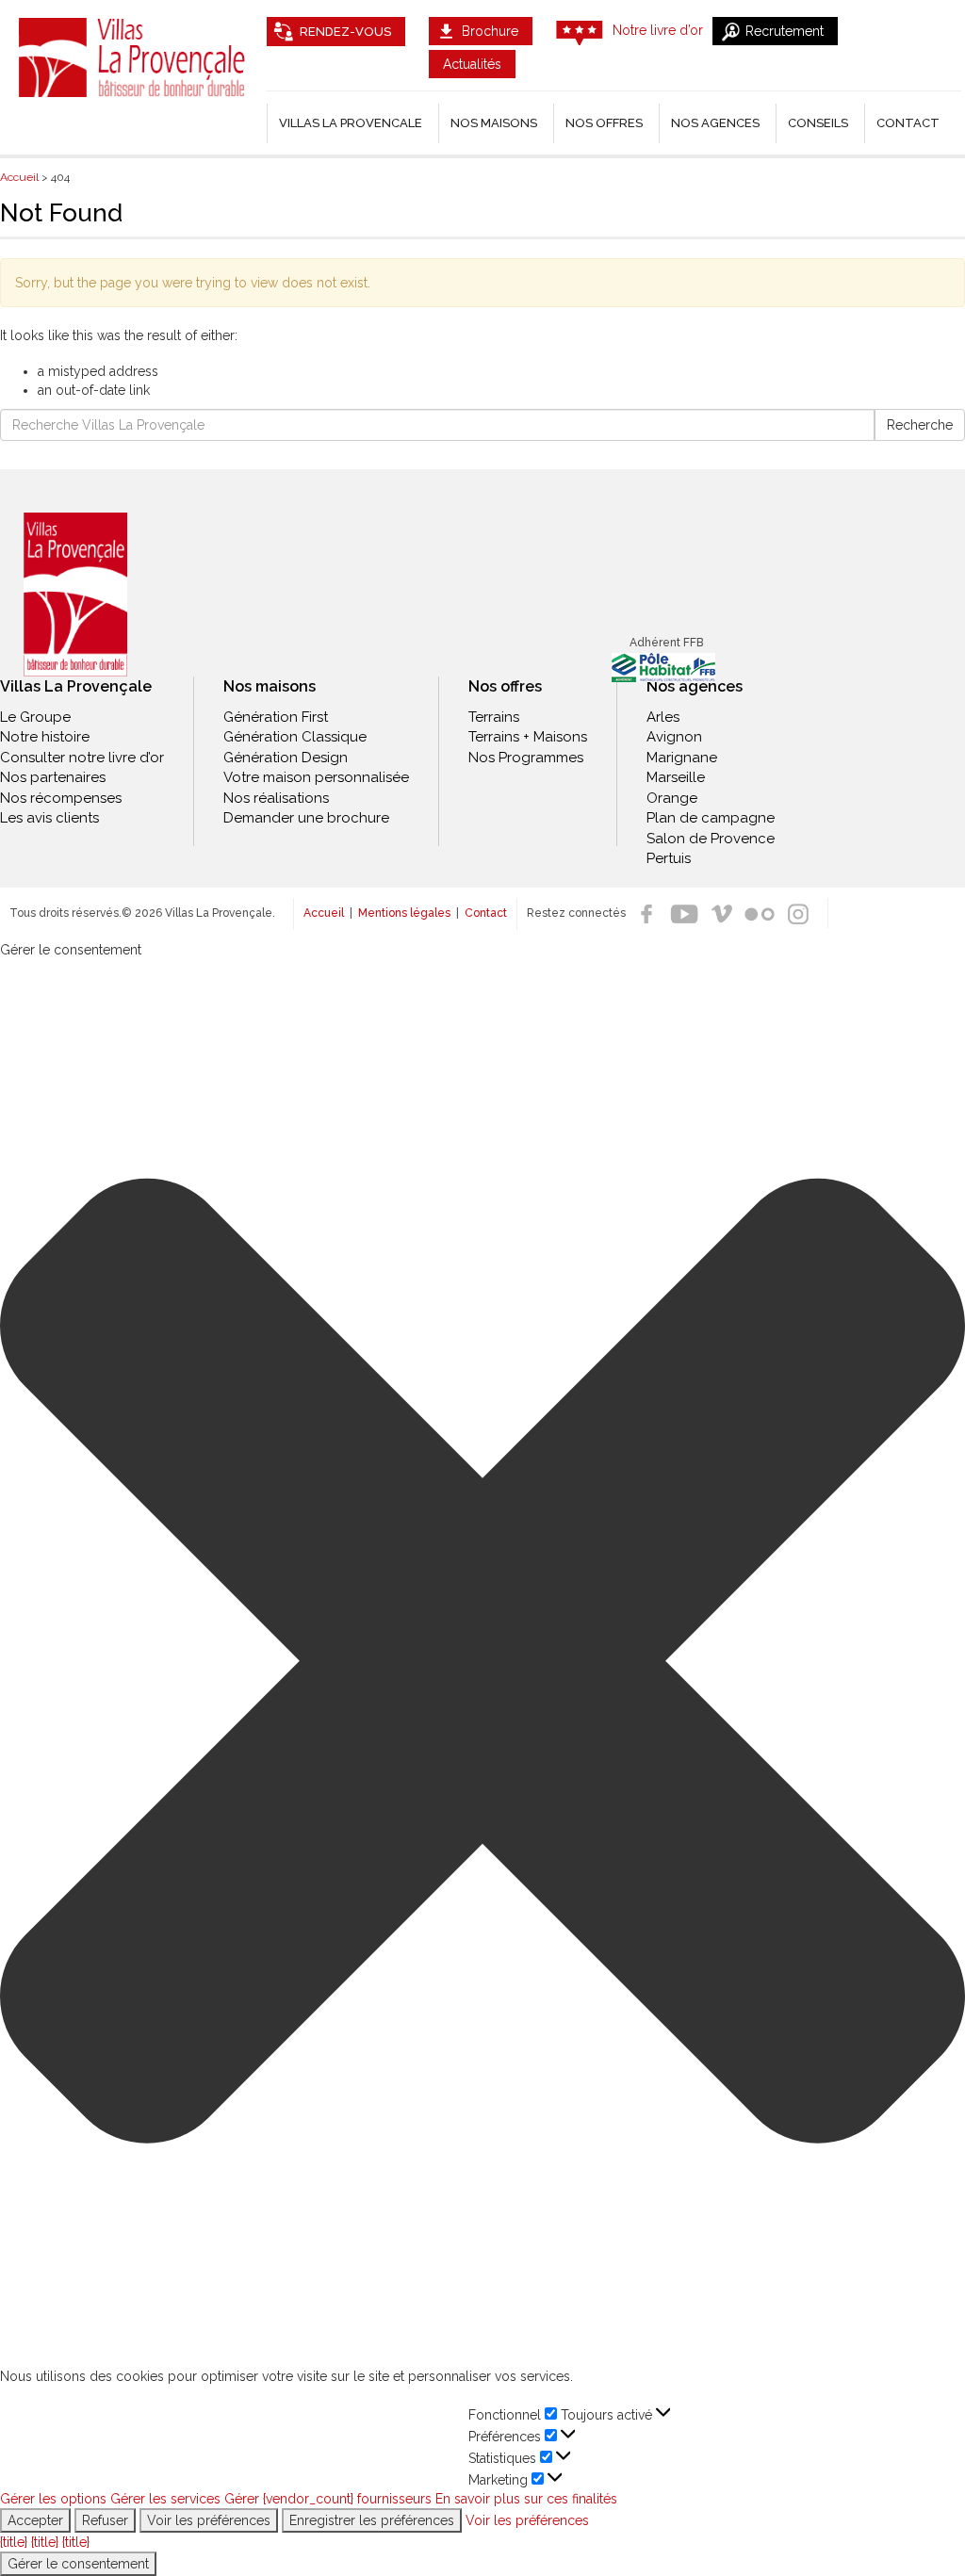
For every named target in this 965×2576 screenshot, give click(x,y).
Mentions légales (404, 913)
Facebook (646, 914)
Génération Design (286, 758)
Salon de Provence (711, 839)
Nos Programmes (526, 758)
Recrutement (785, 31)
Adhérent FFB (666, 643)
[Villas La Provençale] (75, 594)
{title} (14, 2542)
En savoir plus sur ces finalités (526, 2499)
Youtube (684, 914)
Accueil (324, 913)
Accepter (35, 2520)
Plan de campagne (711, 818)
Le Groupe (35, 717)
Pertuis (669, 858)
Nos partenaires (53, 777)
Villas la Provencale (351, 123)
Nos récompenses (61, 798)
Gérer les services (165, 2499)
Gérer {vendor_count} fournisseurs (328, 2499)
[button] (482, 1663)
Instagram (797, 914)
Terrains (494, 717)
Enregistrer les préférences (372, 2520)
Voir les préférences (209, 2520)
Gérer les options (53, 2499)
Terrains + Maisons (528, 737)
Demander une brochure (306, 818)
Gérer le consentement (78, 2564)
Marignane (682, 758)
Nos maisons (270, 686)
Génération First (276, 717)
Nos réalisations (276, 798)
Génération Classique (295, 737)
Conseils (818, 123)
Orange (672, 798)
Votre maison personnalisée (316, 777)
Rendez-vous (345, 32)
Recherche (920, 425)
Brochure (490, 31)
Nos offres (604, 123)
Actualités (472, 64)
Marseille (676, 777)
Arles (663, 717)
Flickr (760, 914)
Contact (908, 123)
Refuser (105, 2520)
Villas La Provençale (134, 57)
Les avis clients (49, 818)
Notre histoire (45, 737)
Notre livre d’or (658, 30)
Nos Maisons (494, 123)
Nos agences (715, 123)
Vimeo (722, 914)
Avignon (674, 737)
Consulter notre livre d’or (82, 758)
